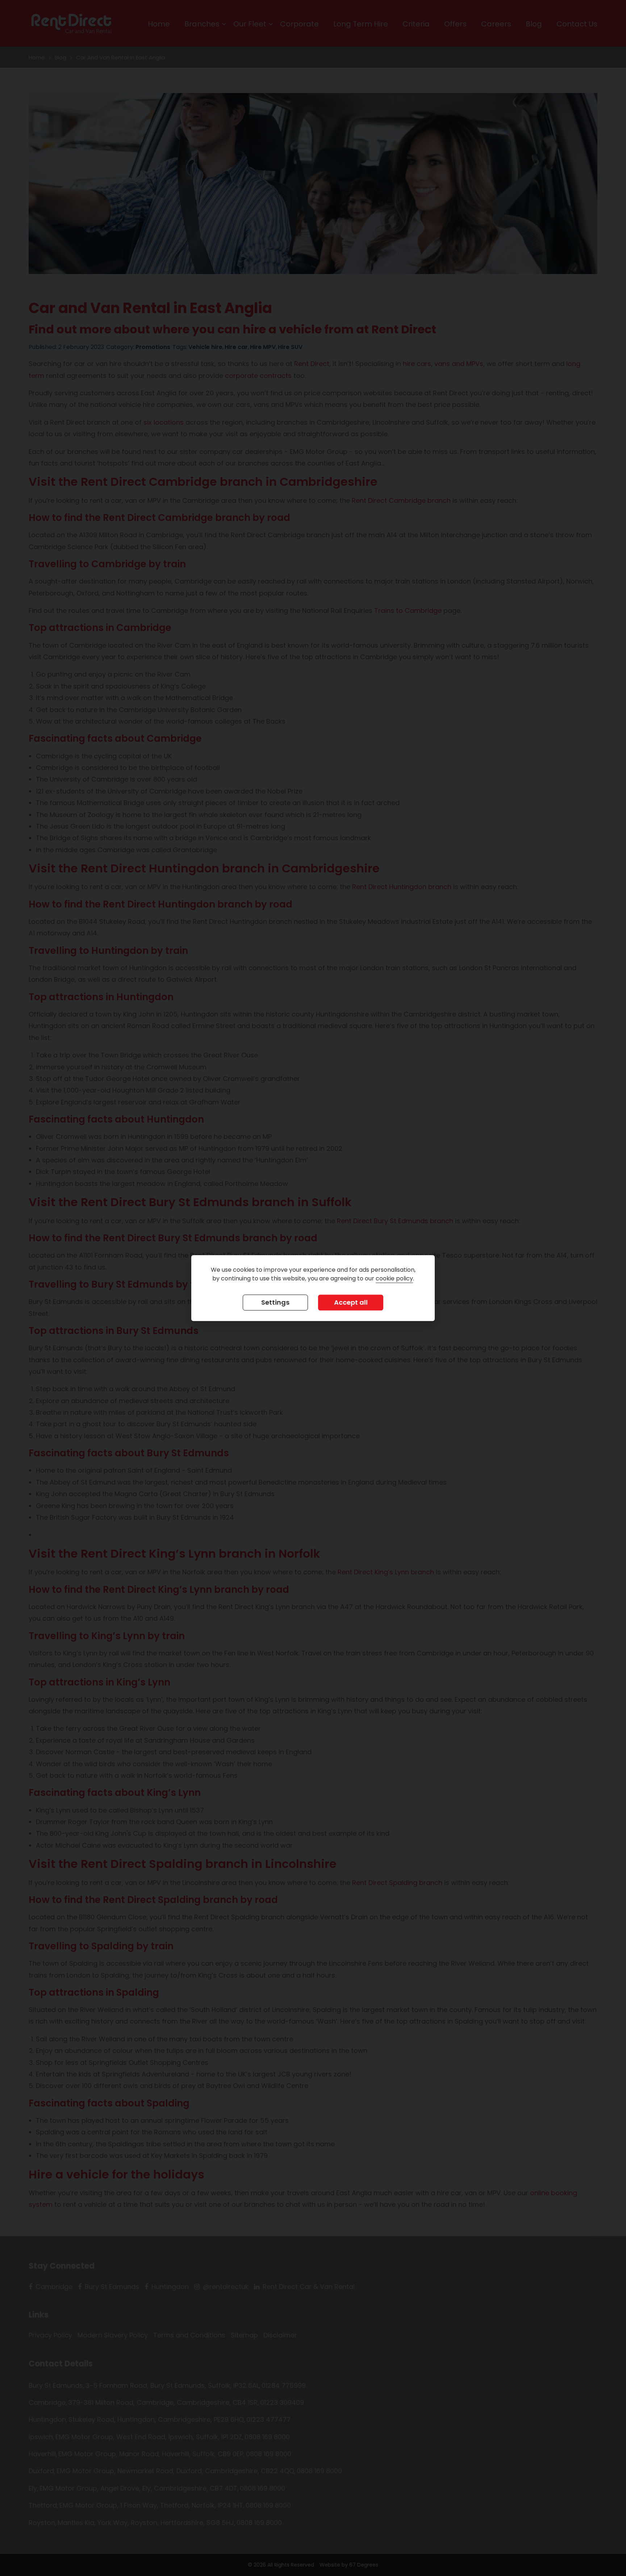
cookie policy (394, 1278)
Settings (275, 1302)
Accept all (351, 1302)
